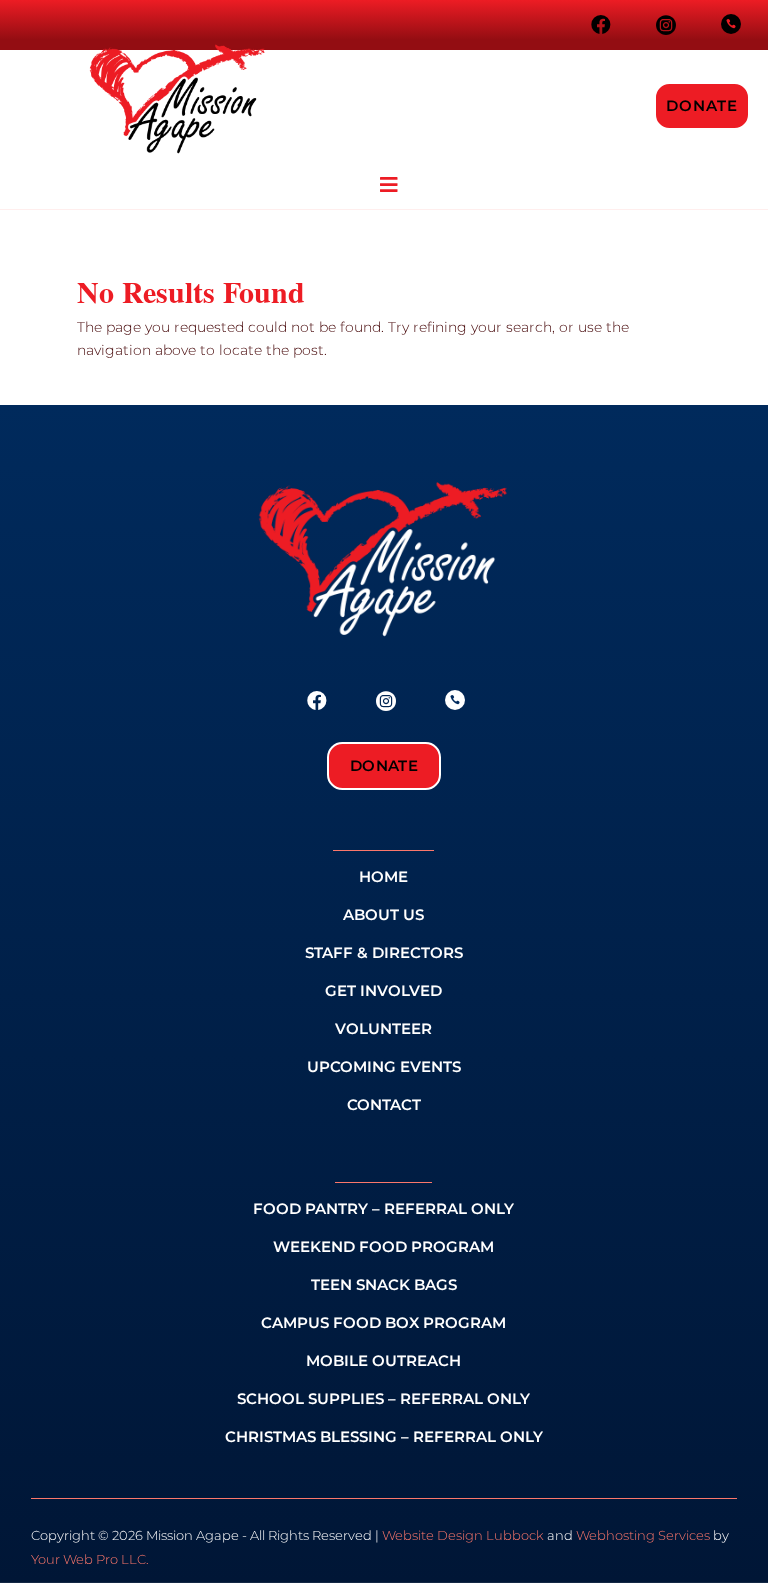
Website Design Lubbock (463, 1535)
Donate (702, 105)
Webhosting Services (643, 1535)
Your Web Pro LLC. (90, 1559)
